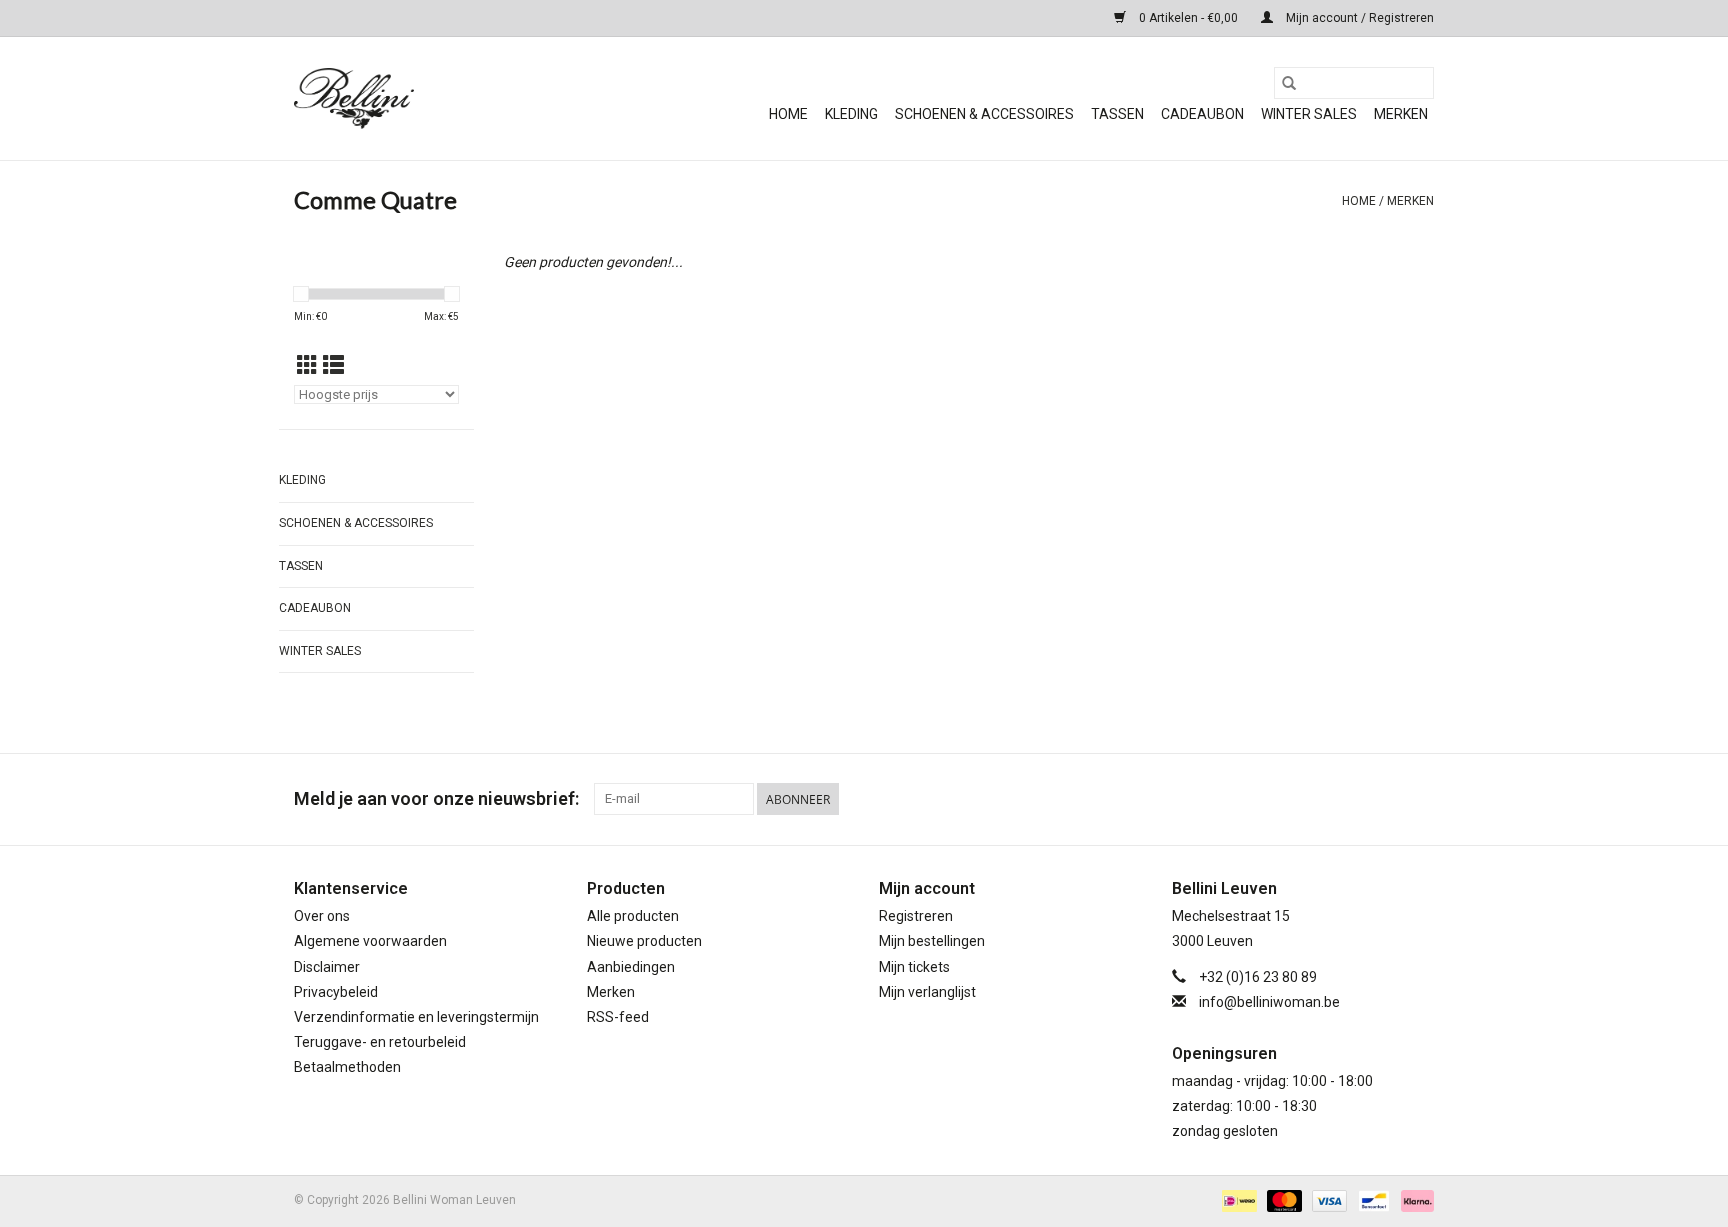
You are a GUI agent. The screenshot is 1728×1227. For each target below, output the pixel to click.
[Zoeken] (1289, 83)
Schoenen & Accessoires (984, 114)
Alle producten (633, 916)
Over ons (322, 916)
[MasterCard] (1282, 1200)
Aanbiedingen (631, 967)
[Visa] (1327, 1200)
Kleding (851, 114)
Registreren (916, 916)
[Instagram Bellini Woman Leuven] (1418, 799)
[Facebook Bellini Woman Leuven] (1383, 799)
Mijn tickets (914, 967)
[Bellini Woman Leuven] (444, 98)
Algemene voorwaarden (370, 941)
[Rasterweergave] (307, 366)
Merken (1401, 114)
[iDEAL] (1237, 1200)
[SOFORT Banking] (1414, 1200)
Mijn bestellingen (932, 941)
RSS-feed (618, 1017)
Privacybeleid (336, 992)
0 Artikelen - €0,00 (1188, 18)
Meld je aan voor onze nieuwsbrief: (436, 798)
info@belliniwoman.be (1269, 1002)
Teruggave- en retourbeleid (380, 1042)
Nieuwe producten (644, 941)
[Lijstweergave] (333, 366)
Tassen (1117, 114)
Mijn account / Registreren (1358, 18)
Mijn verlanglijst (927, 992)
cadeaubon (1202, 114)
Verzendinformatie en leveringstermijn (416, 1017)
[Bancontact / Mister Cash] (1372, 1200)
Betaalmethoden (347, 1067)
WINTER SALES (1309, 114)
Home (788, 114)
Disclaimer (327, 967)
